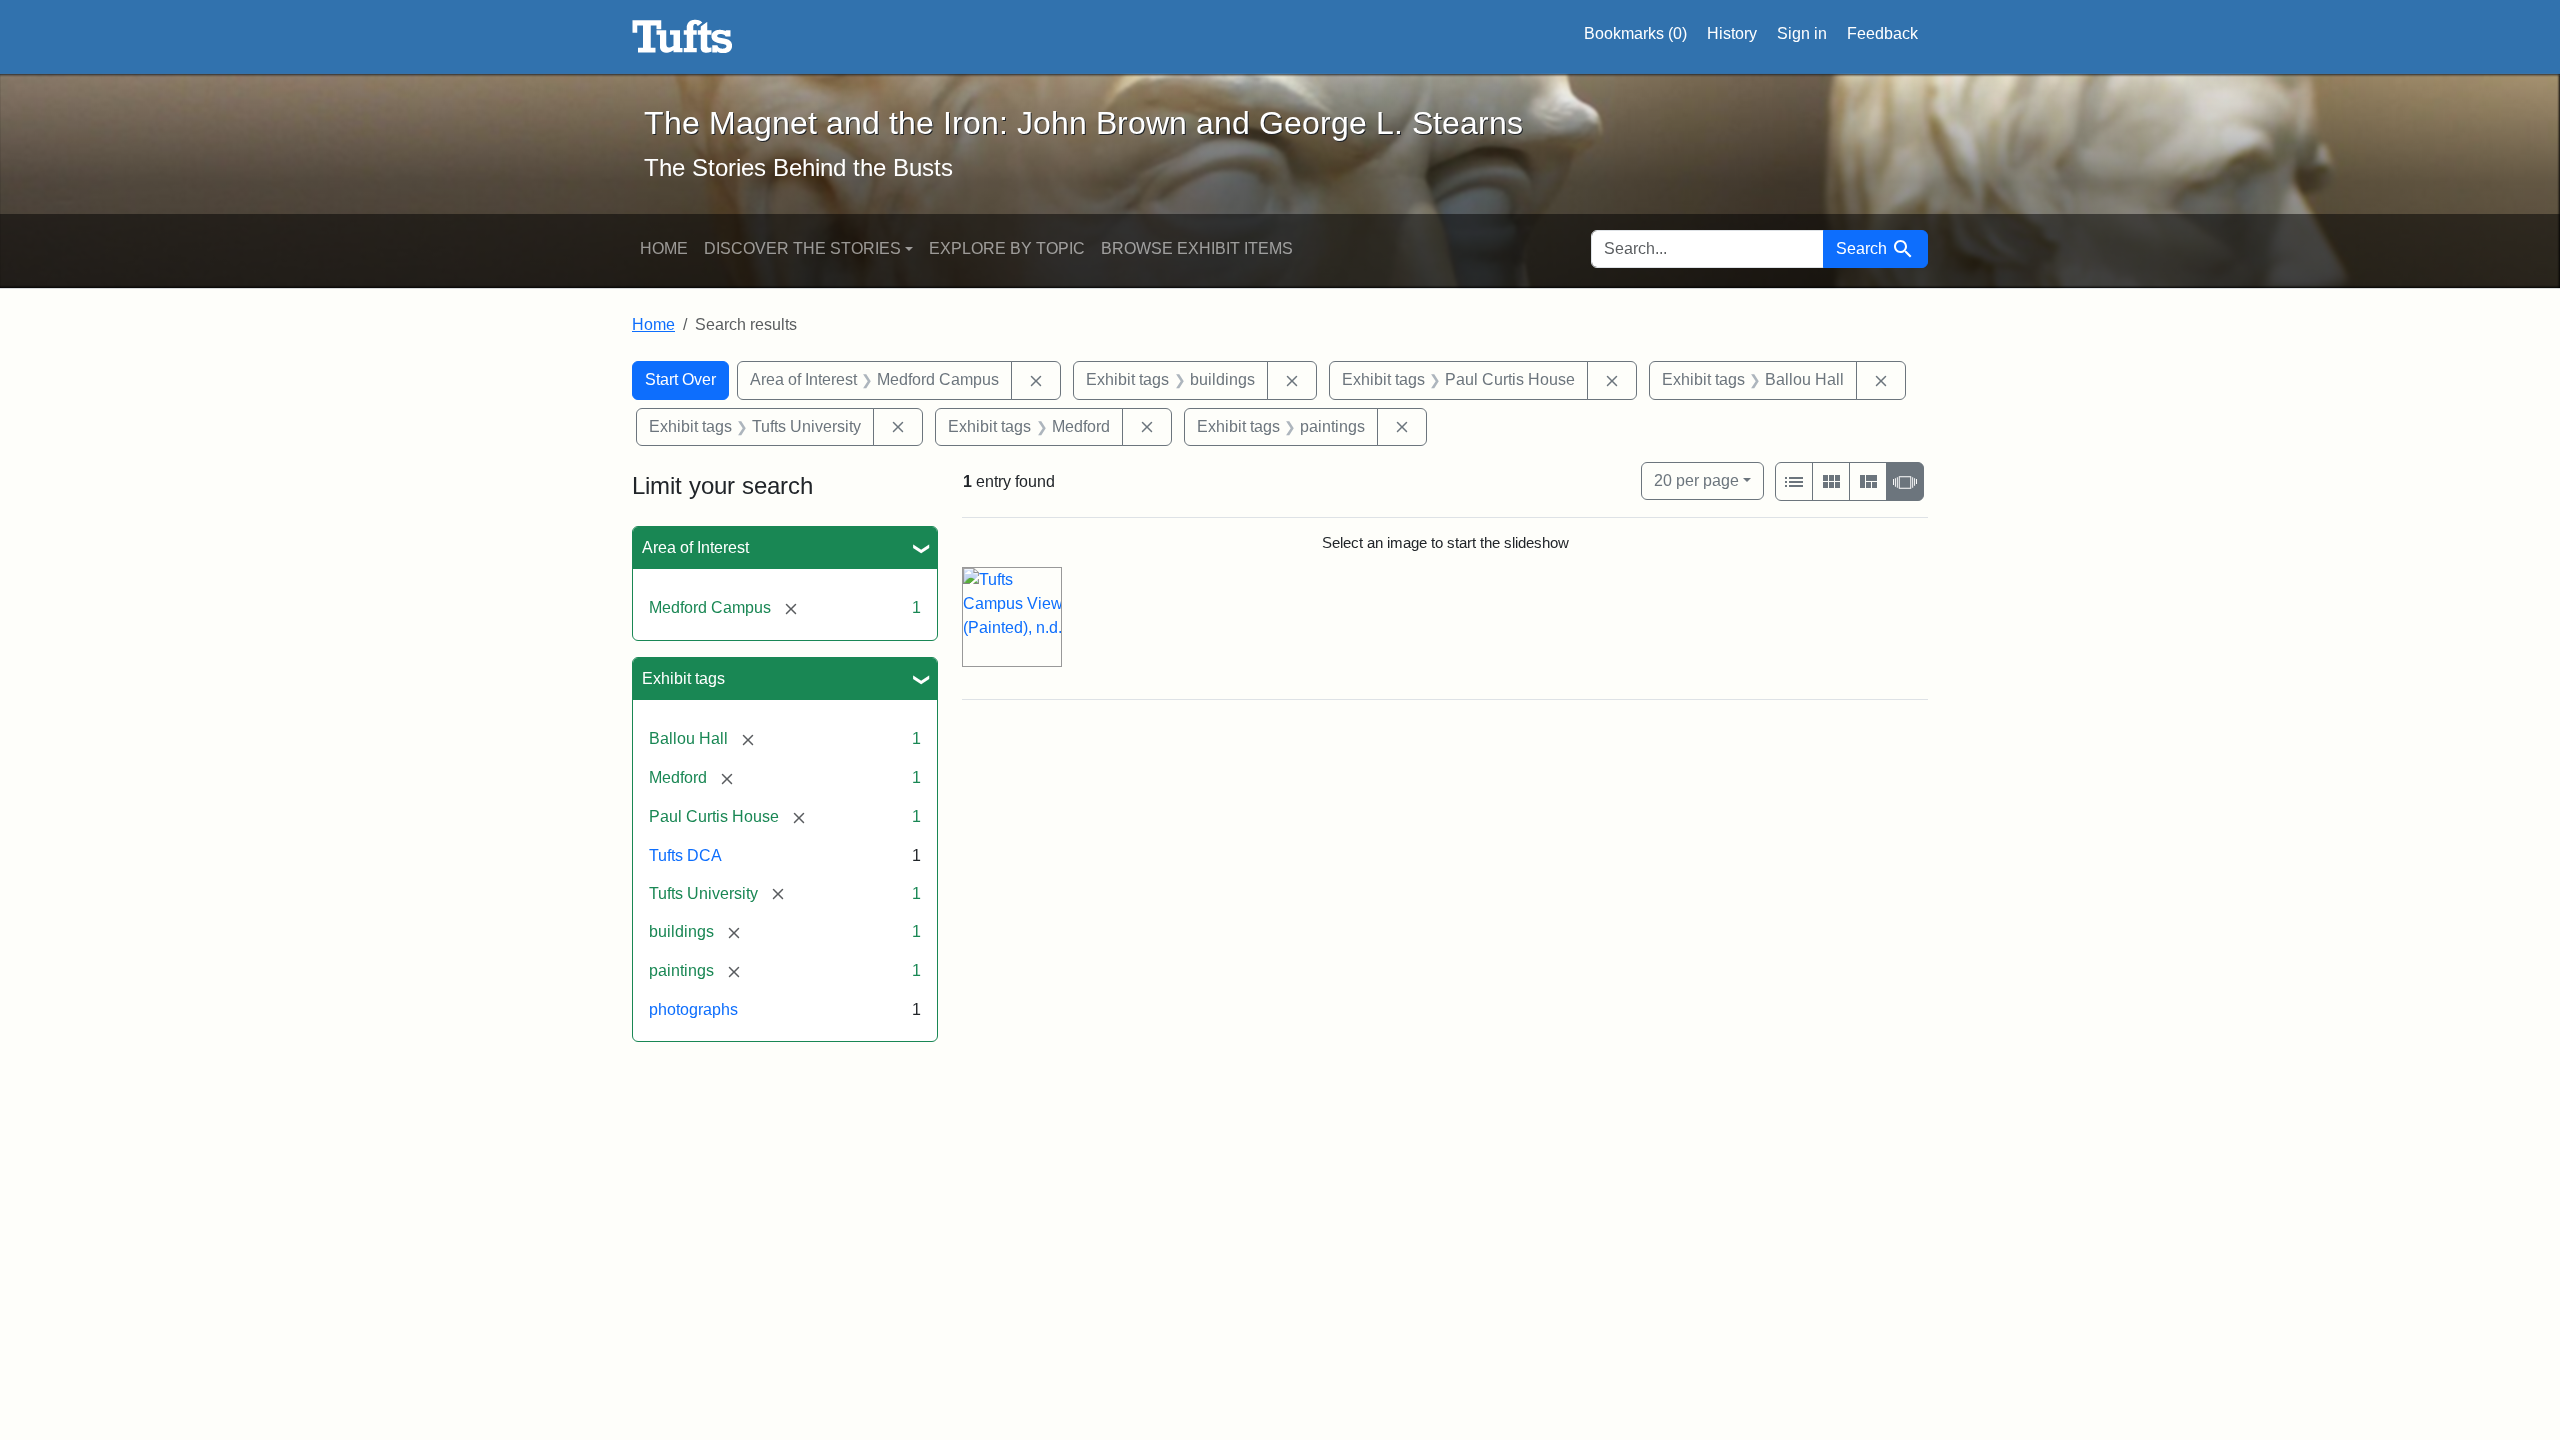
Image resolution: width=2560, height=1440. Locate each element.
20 (1696, 480)
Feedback (1882, 33)
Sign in (1802, 33)
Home (664, 248)
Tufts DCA (685, 855)
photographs (693, 1009)
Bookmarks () (1635, 33)
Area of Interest (695, 547)
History (1732, 33)
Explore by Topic (1007, 248)
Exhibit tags (683, 678)
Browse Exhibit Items (1197, 248)
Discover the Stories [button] (802, 248)
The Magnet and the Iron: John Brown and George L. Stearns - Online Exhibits (682, 37)
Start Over (680, 379)
